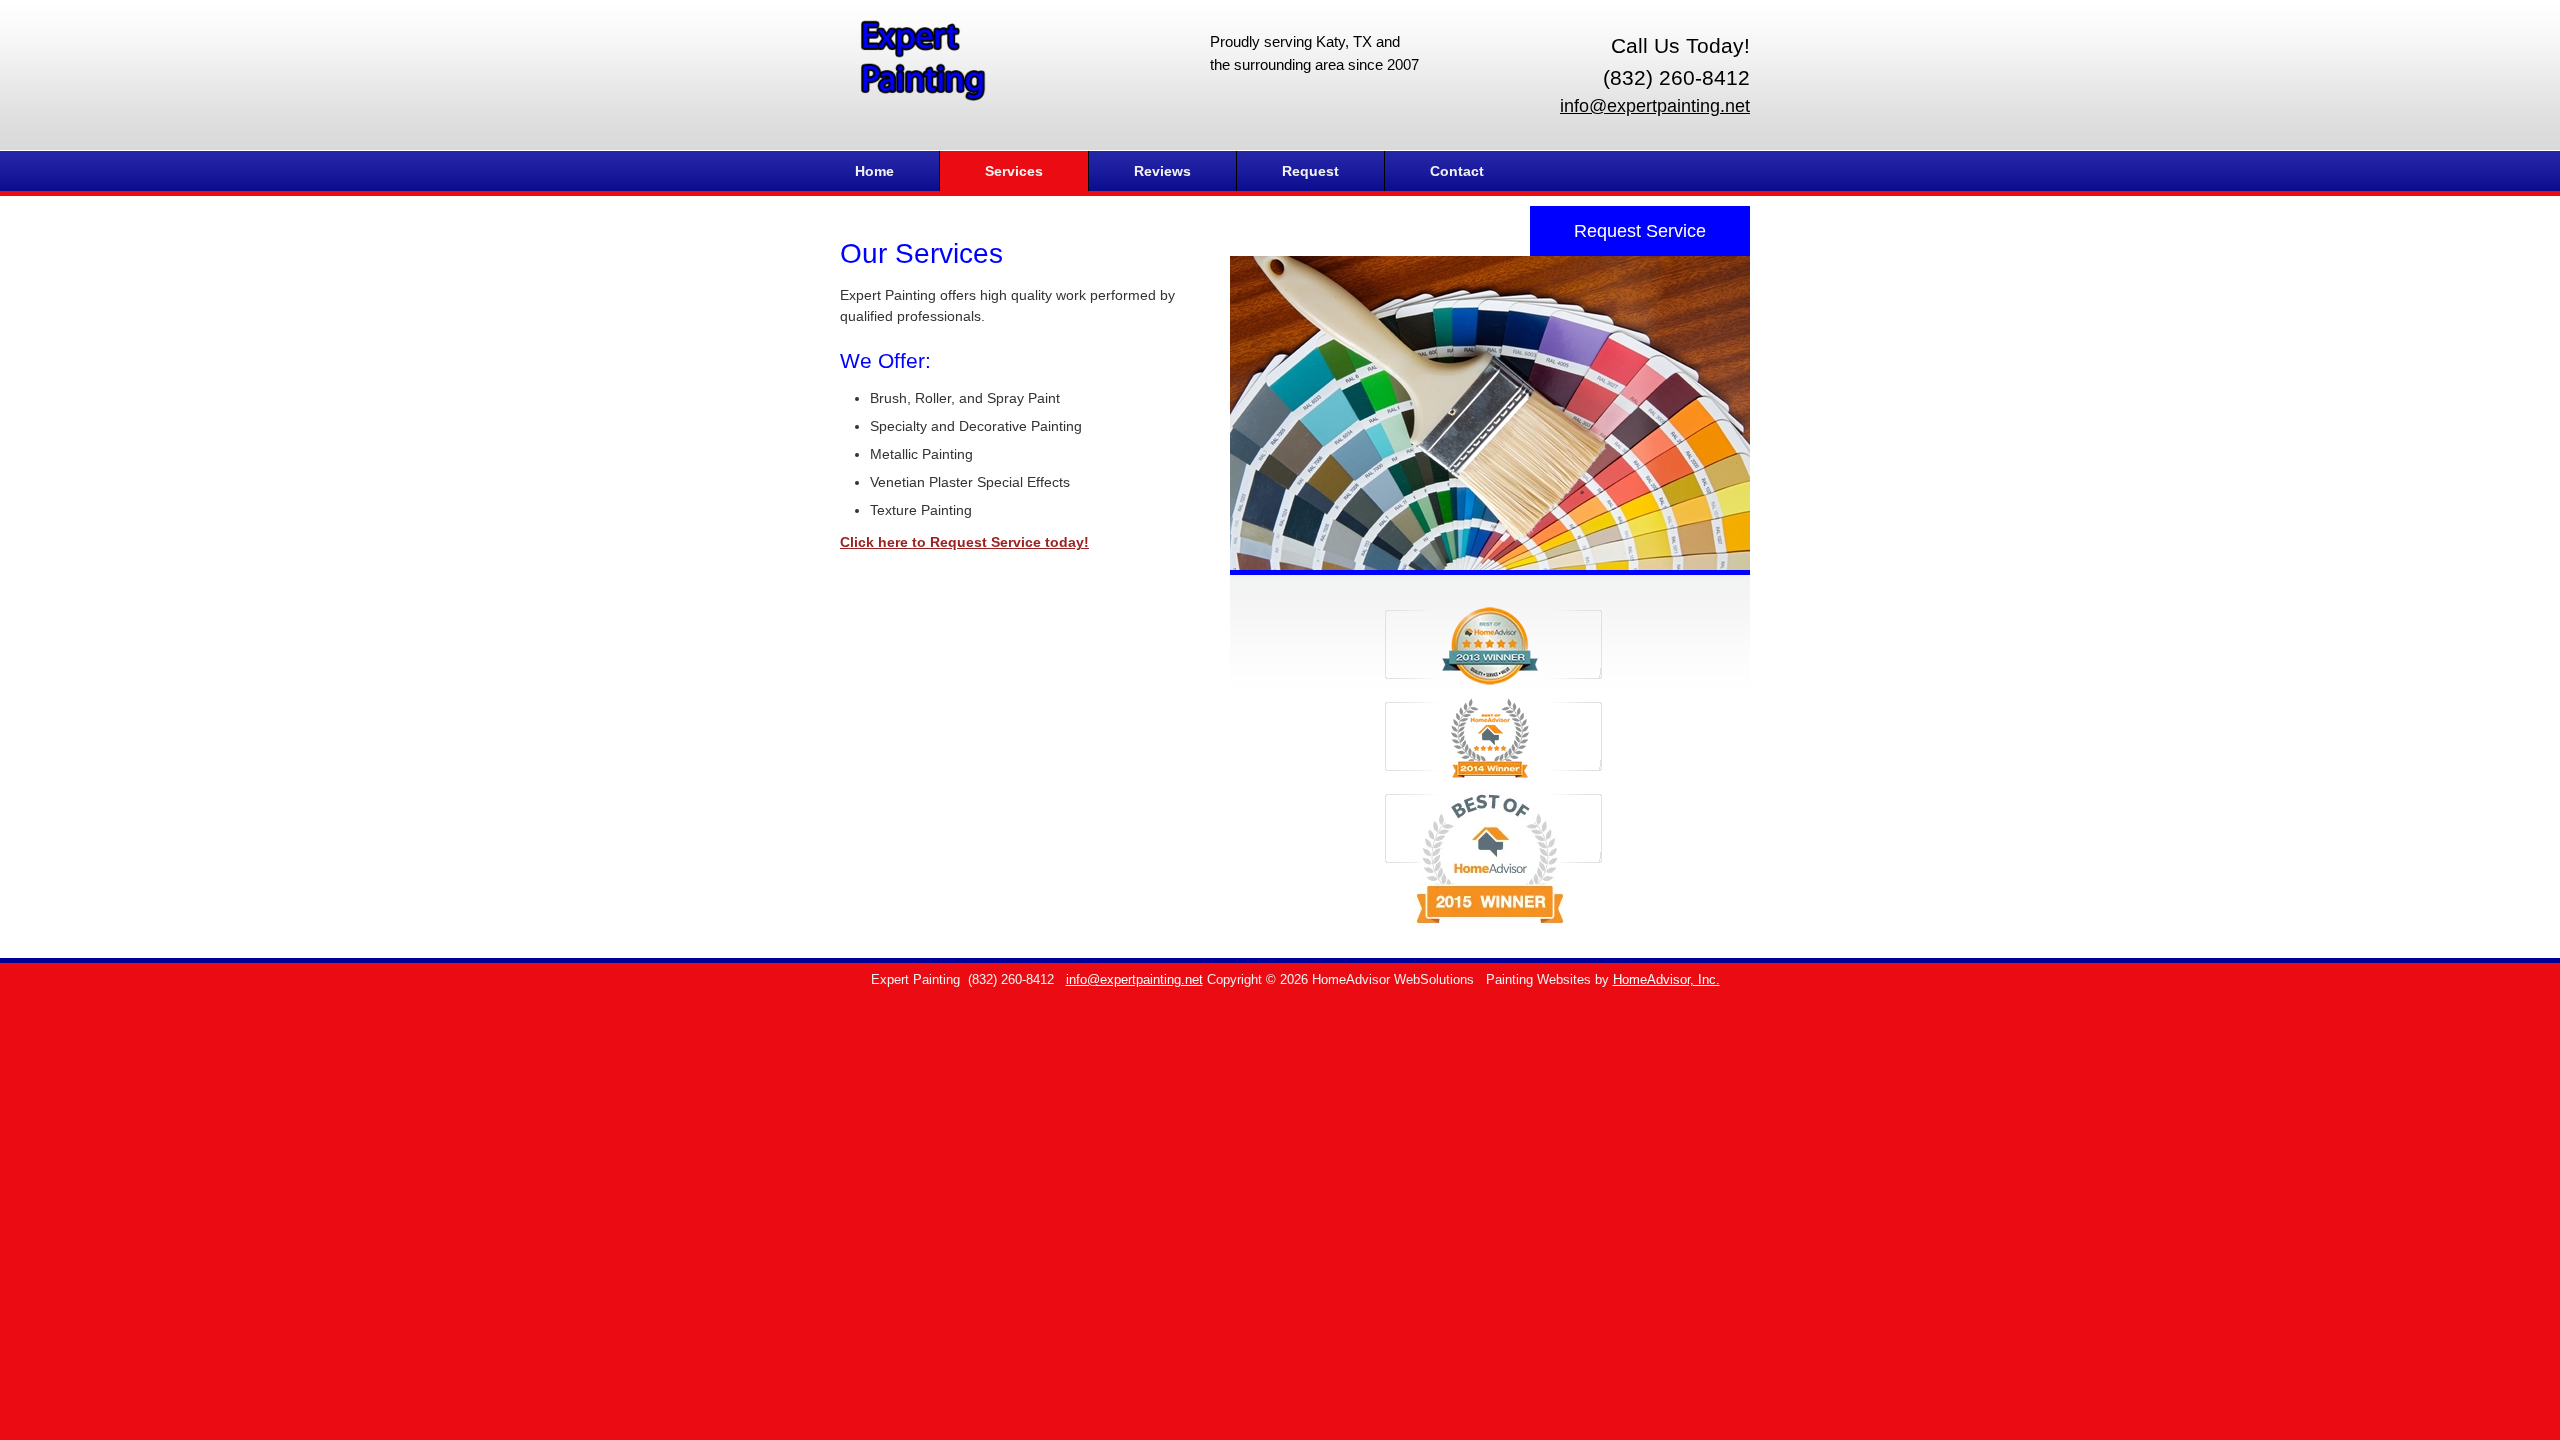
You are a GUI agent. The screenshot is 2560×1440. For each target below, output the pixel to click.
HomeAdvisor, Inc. (1666, 980)
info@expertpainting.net (1655, 106)
